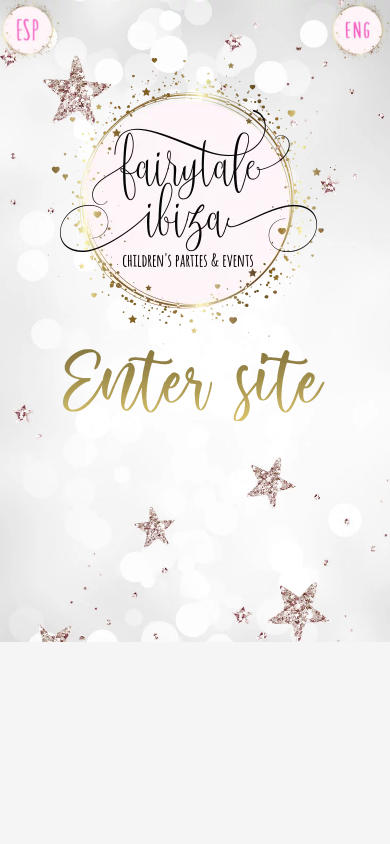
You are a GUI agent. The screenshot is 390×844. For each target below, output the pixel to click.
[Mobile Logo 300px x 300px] (191, 63)
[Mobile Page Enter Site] (191, 361)
